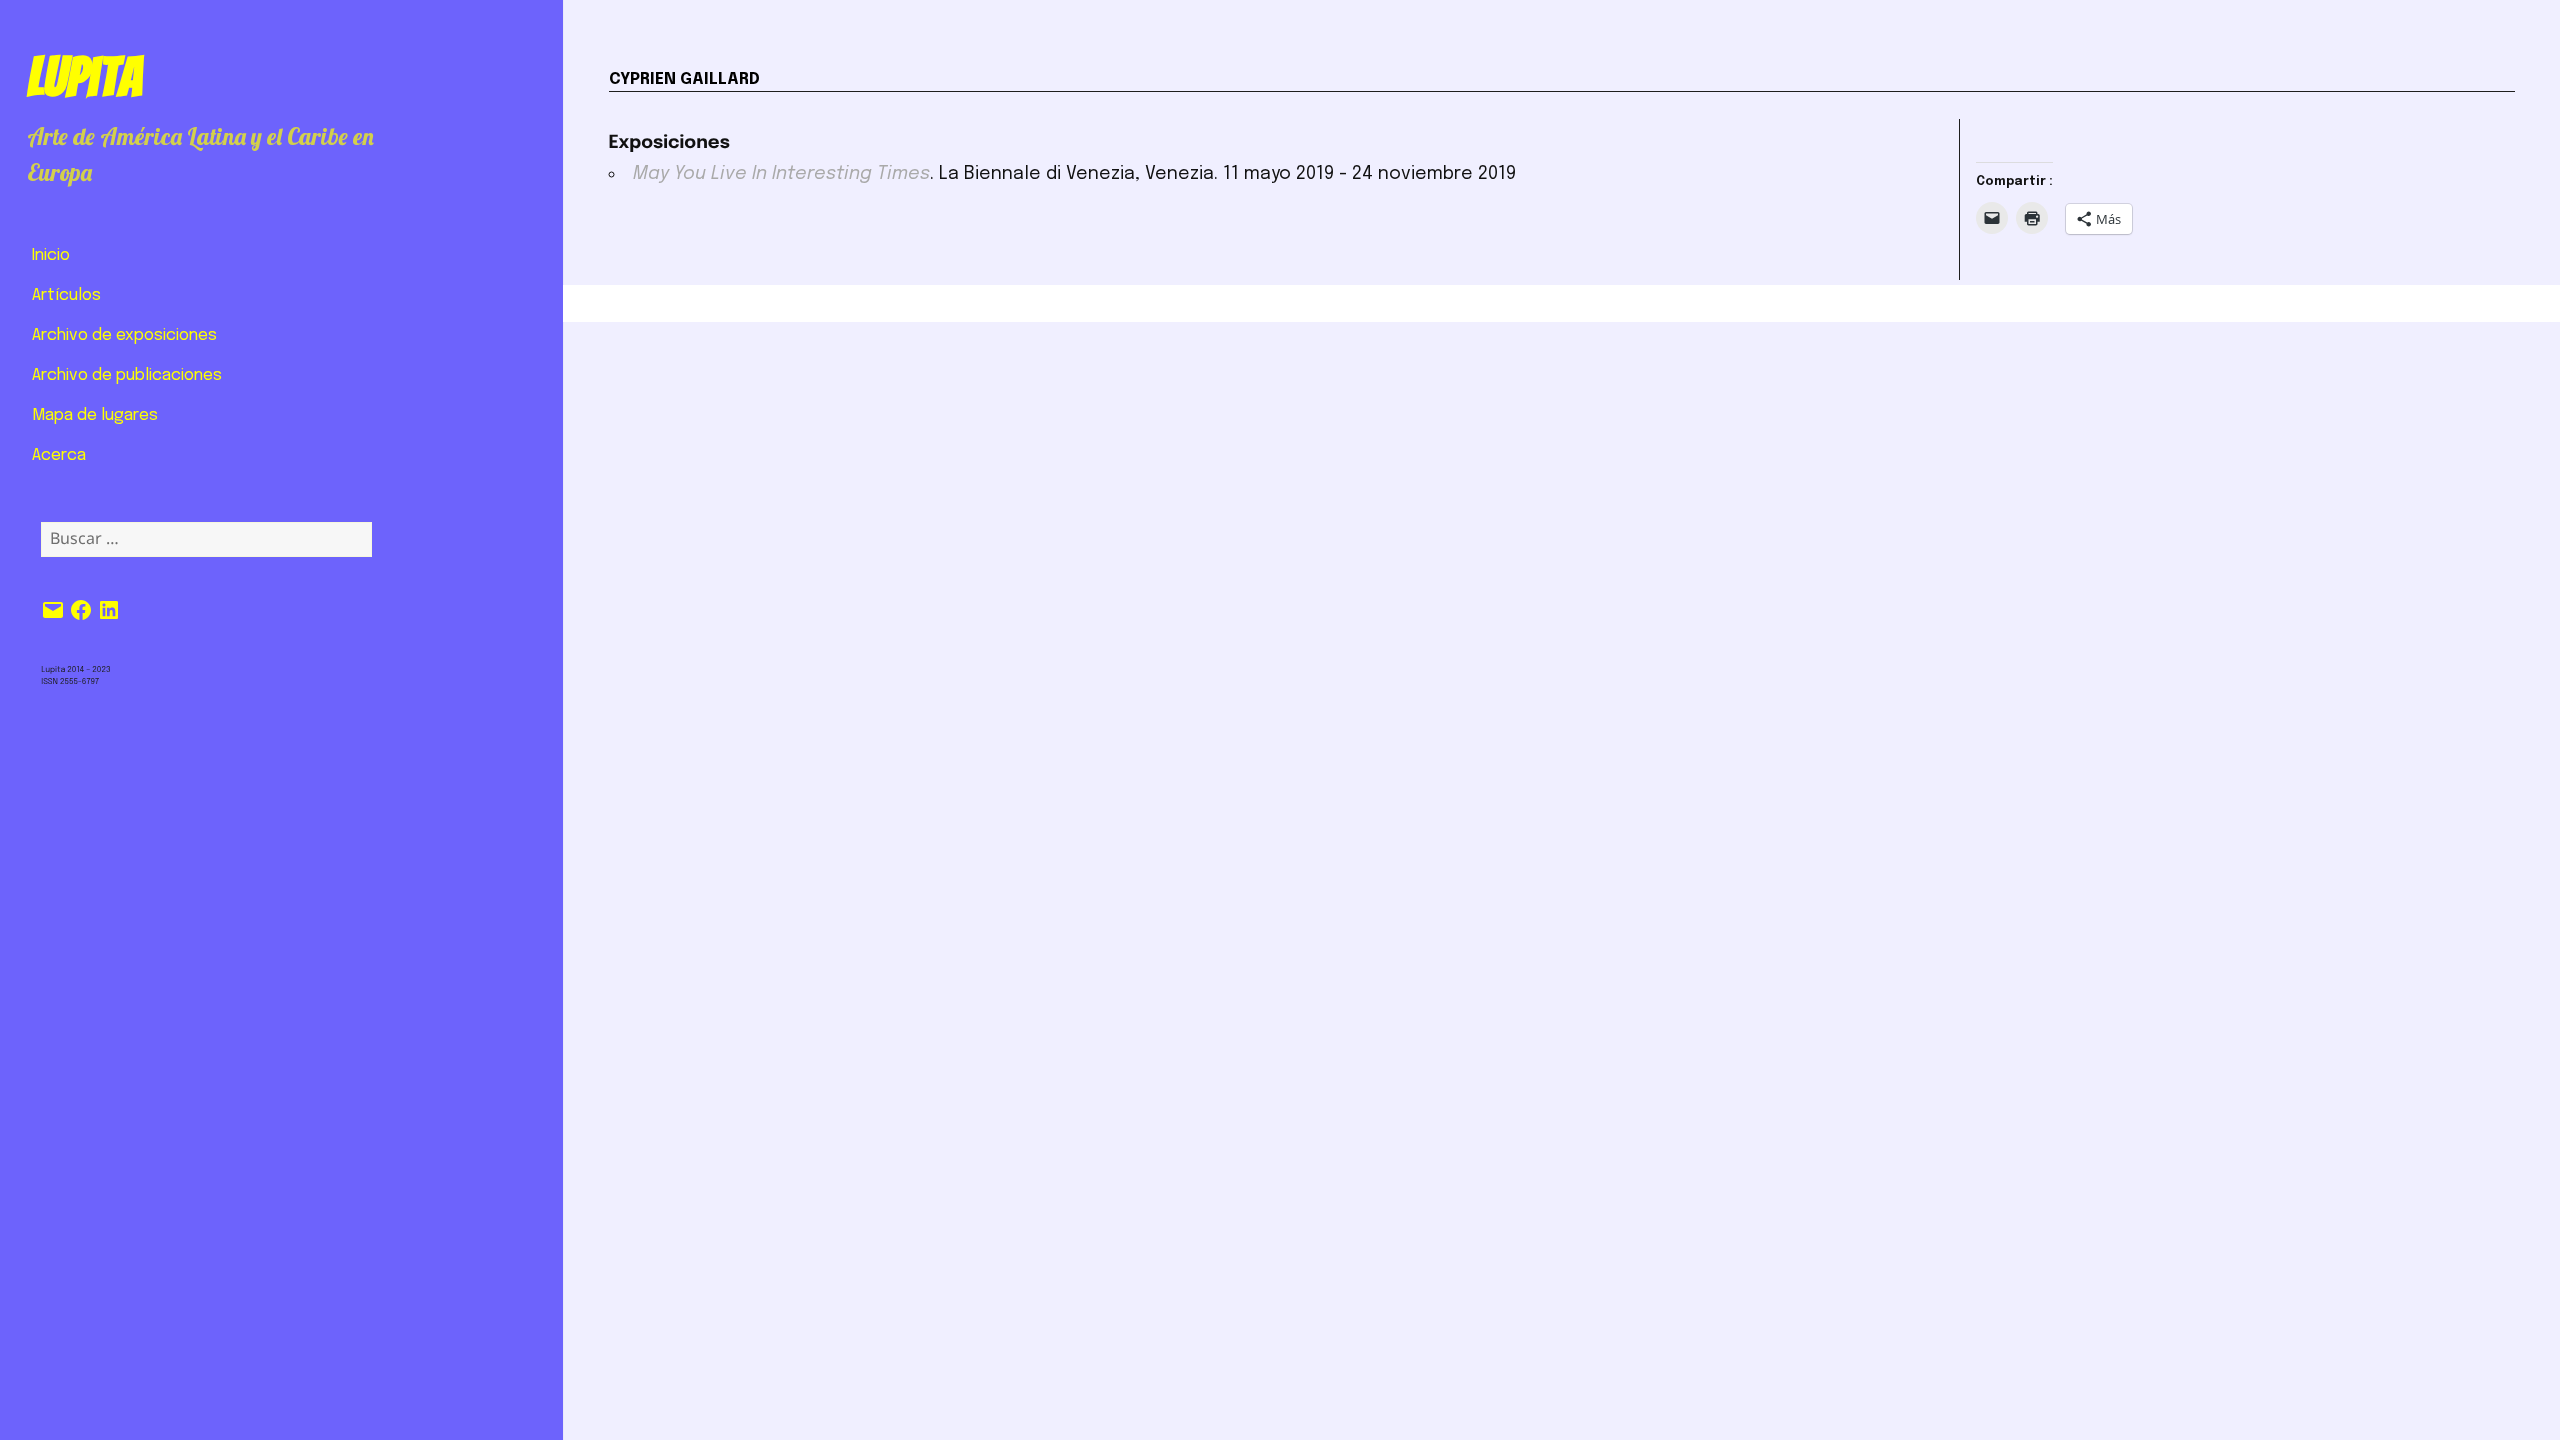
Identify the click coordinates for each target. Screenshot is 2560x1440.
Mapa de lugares (95, 415)
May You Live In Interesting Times (781, 174)
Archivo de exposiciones (124, 335)
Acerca (59, 455)
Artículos (66, 295)
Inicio (51, 255)
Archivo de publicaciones (127, 375)
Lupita (84, 77)
